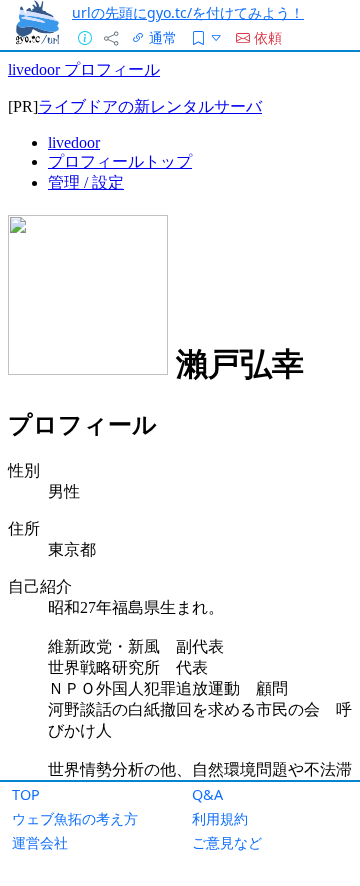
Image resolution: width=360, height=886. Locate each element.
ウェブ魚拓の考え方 (75, 818)
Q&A (207, 794)
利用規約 (220, 818)
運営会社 (40, 842)
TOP (26, 794)
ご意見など (227, 842)
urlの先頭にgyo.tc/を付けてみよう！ (188, 12)
